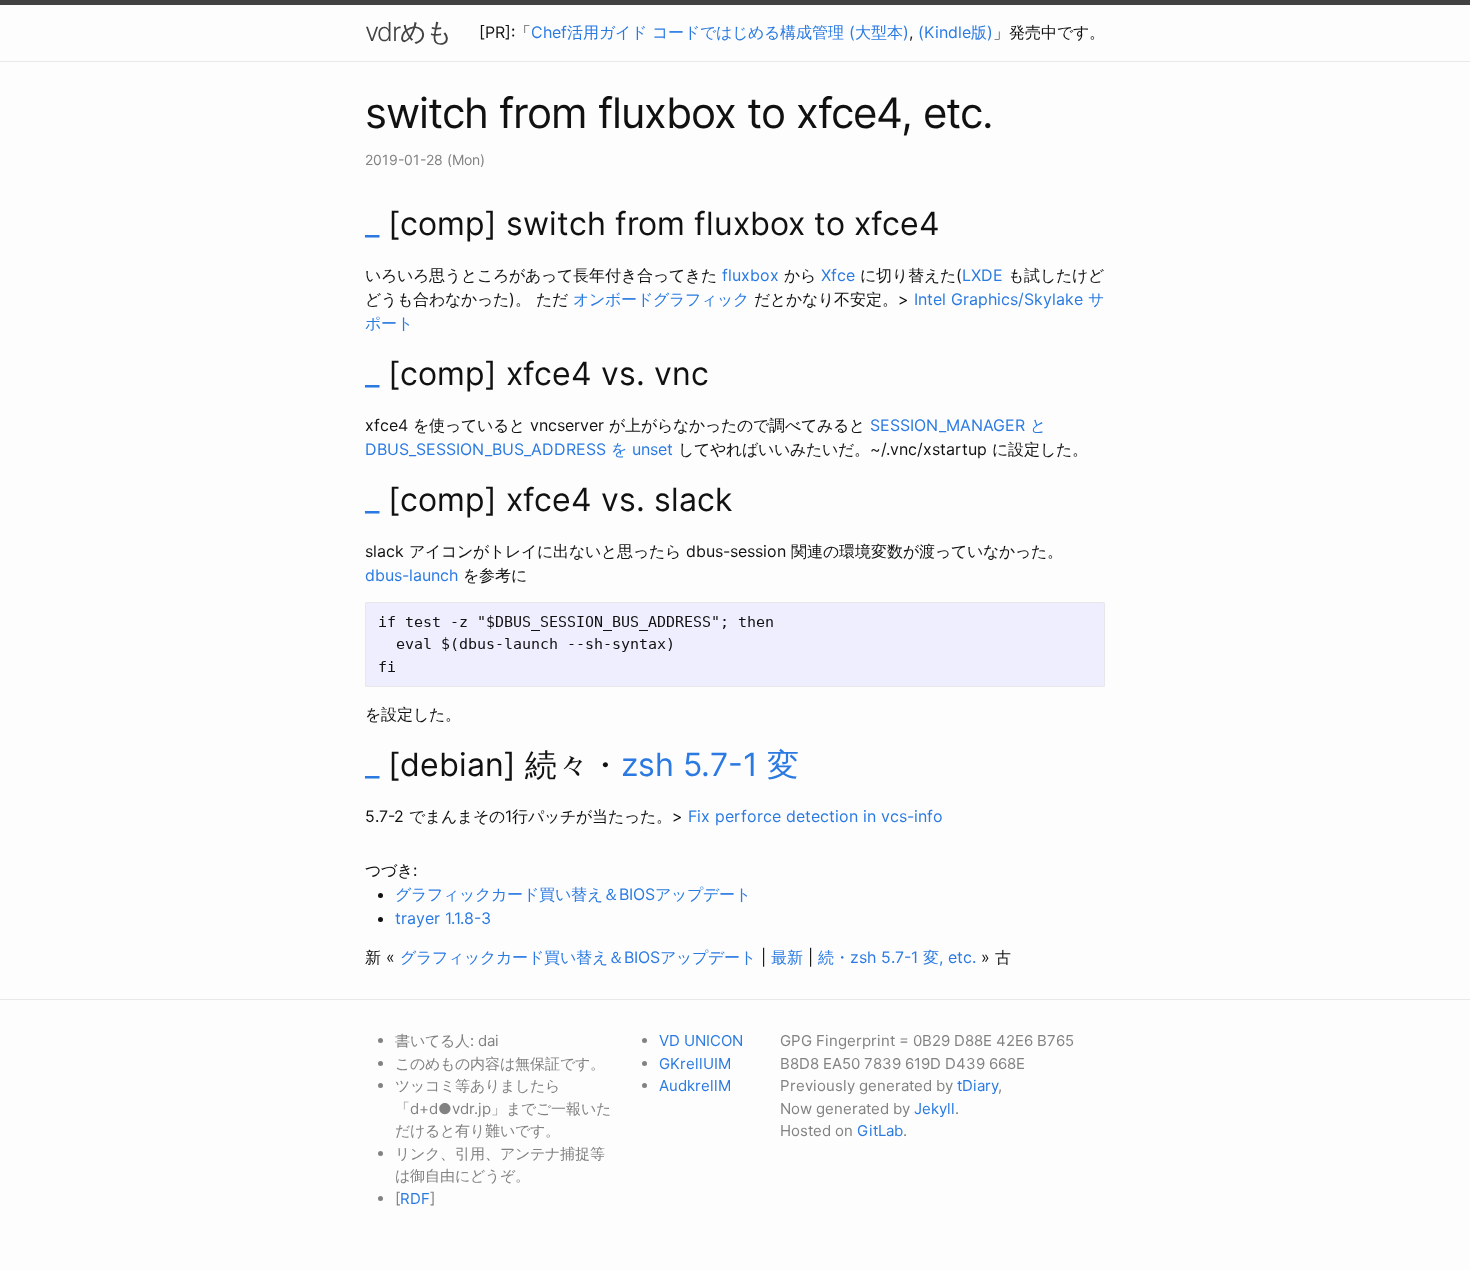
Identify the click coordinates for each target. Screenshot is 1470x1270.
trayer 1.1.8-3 (443, 918)
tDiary (977, 1085)
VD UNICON (701, 1040)
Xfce (838, 275)
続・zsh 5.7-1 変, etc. (897, 957)
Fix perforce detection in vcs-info (815, 816)
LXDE (982, 275)
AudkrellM (695, 1085)
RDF (415, 1198)
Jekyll (934, 1108)
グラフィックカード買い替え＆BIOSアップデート (573, 894)
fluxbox (750, 275)
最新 (787, 957)
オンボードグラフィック (661, 299)
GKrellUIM (695, 1063)
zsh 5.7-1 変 (710, 764)
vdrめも (408, 31)
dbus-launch (411, 575)
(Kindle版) (955, 32)
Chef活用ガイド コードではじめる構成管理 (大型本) (720, 32)
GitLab (880, 1130)
